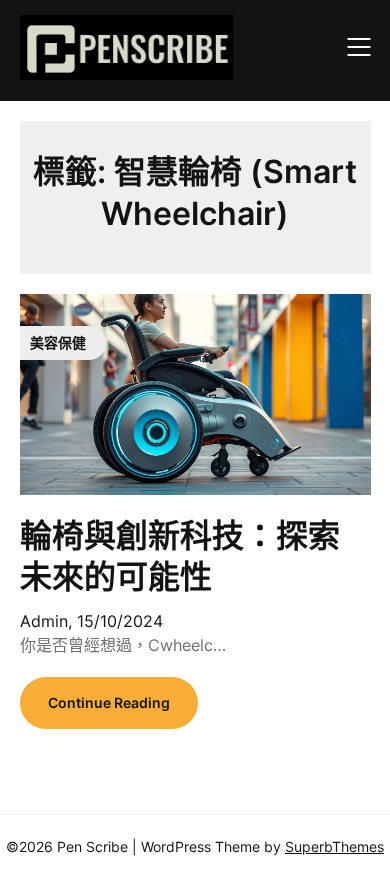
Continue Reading (109, 702)
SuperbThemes (334, 846)
